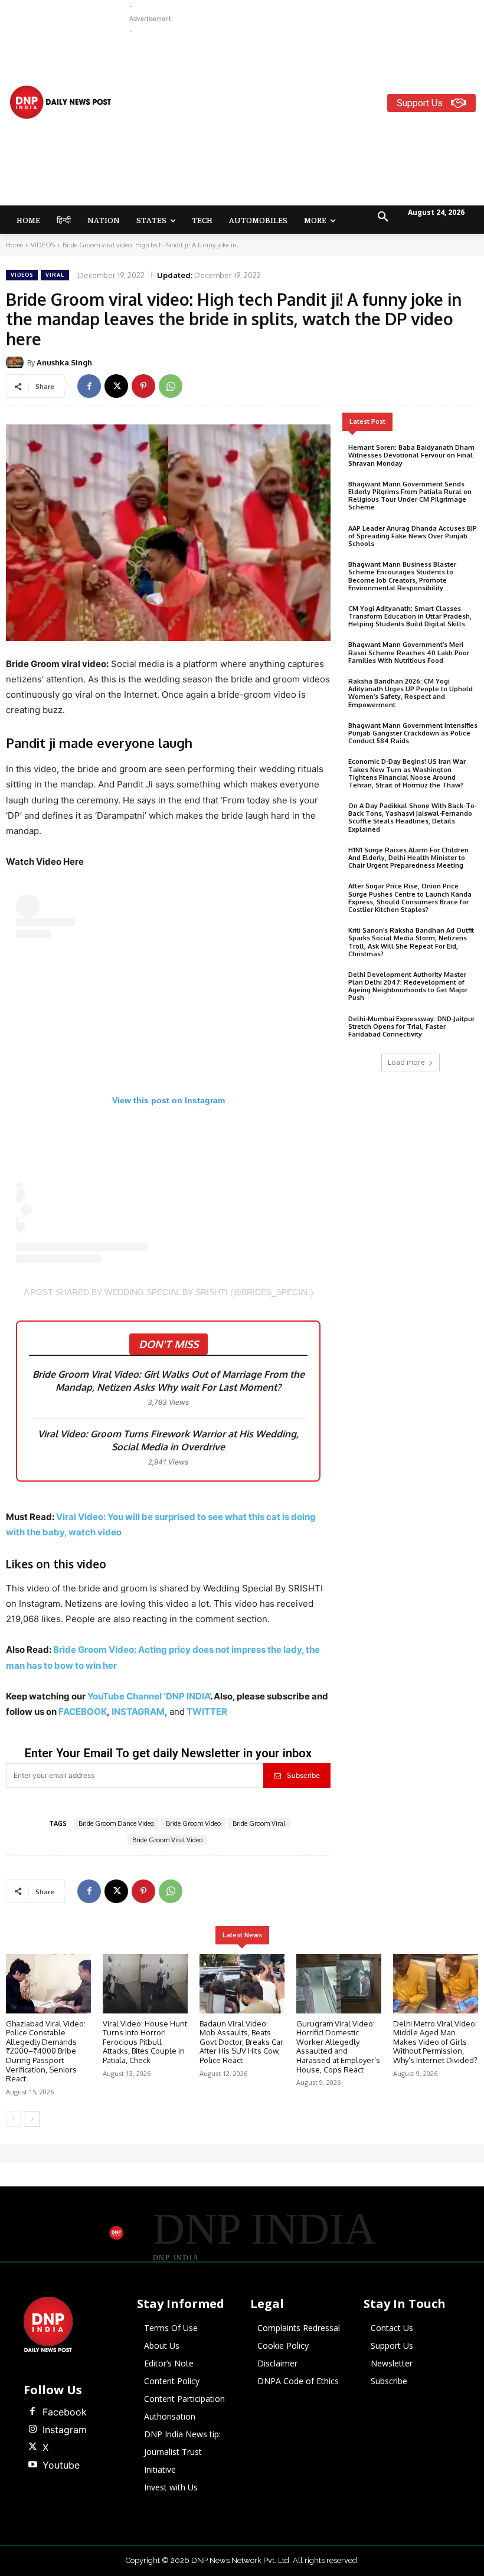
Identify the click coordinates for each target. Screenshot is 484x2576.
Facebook (65, 2412)
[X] (116, 386)
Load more (406, 1062)
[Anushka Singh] (17, 362)
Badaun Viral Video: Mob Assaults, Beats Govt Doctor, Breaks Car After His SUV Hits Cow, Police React (241, 2042)
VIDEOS (43, 245)
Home (14, 245)
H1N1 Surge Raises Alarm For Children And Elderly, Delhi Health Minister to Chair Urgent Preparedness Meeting (408, 858)
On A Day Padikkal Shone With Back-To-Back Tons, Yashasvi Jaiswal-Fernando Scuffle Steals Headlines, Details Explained (413, 818)
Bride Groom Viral (259, 1823)
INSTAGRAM (138, 1712)
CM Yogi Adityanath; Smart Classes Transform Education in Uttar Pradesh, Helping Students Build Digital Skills (410, 616)
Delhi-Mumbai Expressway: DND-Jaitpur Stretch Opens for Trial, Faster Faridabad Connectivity (411, 1027)
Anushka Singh (64, 362)
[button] (383, 217)
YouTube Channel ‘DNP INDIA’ (149, 1696)
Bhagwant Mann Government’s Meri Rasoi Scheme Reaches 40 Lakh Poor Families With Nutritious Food (409, 652)
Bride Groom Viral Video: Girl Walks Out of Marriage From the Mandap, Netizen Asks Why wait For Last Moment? (169, 1381)
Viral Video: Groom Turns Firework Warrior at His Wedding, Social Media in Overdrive (168, 1440)
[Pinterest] (143, 386)
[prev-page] (13, 2119)
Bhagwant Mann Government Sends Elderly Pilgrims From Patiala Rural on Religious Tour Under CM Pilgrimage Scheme (410, 496)
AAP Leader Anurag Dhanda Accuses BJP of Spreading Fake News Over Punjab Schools (413, 536)
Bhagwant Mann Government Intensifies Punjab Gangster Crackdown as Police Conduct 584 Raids (413, 733)
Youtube (61, 2465)
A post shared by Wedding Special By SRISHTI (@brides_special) (169, 1292)
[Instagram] (32, 2430)
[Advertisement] (307, 120)
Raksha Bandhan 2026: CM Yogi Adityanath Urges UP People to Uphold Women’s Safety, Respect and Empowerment (411, 693)
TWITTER (207, 1712)
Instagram (65, 2430)
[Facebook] (89, 386)
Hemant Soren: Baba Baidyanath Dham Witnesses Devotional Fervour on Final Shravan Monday (411, 455)
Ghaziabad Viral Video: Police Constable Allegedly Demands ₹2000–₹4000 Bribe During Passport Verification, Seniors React (46, 2051)
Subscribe (303, 1775)
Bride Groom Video (193, 1823)
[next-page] (32, 2119)
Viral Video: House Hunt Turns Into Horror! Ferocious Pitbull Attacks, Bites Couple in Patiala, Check (145, 2042)
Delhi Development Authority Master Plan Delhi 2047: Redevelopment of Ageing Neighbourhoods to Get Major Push (408, 986)
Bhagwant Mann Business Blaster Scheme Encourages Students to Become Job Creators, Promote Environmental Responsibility (402, 576)
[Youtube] (32, 2465)
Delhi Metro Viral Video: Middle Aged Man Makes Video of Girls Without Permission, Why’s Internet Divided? (435, 2042)
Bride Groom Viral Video (167, 1840)
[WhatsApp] (171, 386)
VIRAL (55, 275)
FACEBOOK (83, 1712)
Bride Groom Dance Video (116, 1823)
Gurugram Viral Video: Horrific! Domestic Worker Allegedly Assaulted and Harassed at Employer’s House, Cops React (338, 2047)
